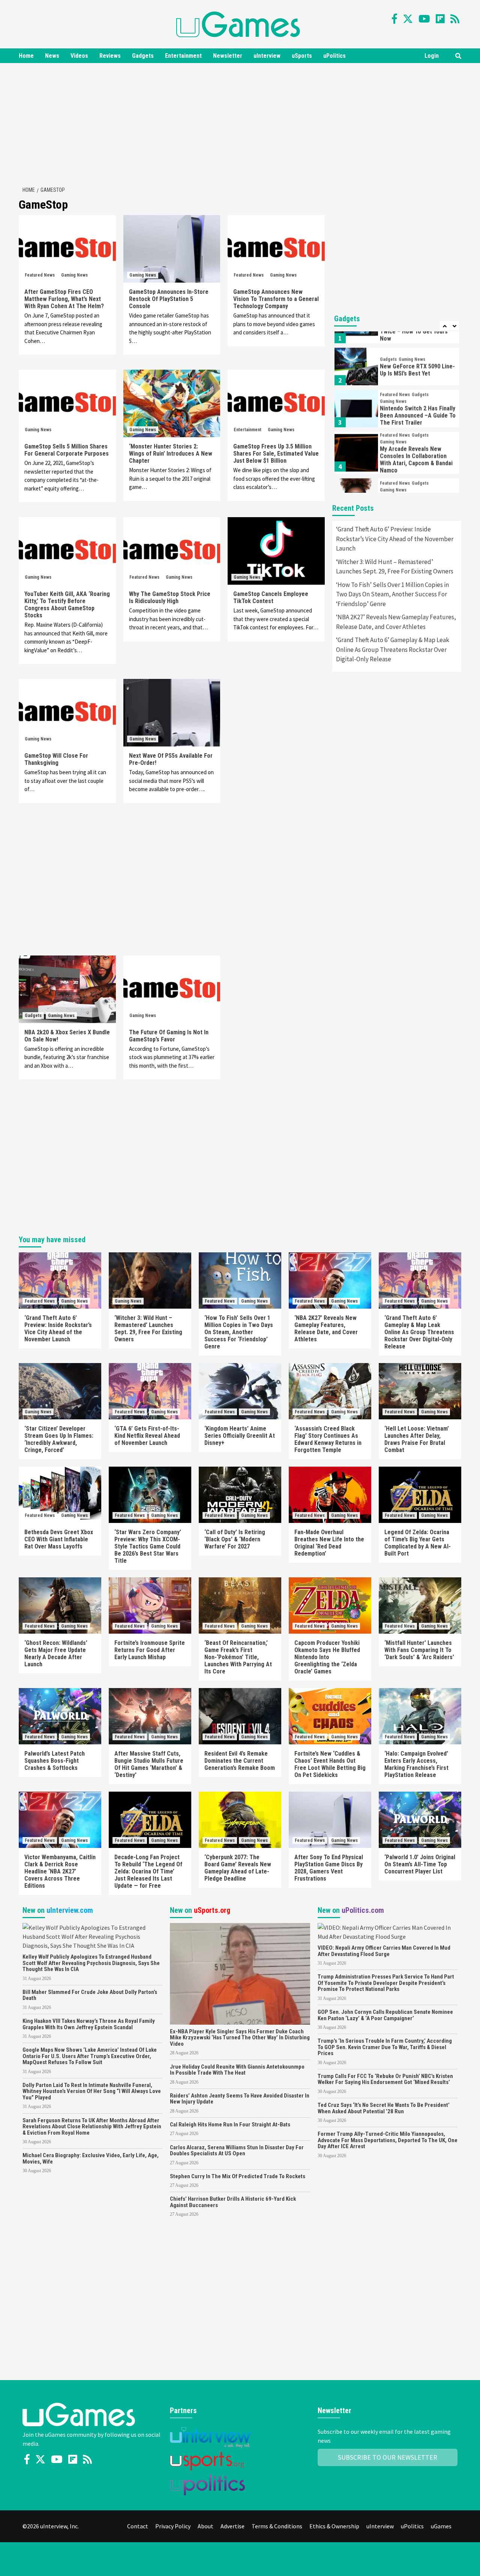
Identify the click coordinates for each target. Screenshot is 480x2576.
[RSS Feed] (455, 19)
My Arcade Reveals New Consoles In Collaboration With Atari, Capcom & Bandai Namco (416, 448)
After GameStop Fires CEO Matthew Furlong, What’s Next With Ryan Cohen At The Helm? (64, 299)
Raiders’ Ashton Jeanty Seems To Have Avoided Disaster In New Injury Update (240, 2099)
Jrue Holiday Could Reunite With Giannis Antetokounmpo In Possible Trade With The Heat (237, 2070)
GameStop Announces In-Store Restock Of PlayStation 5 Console (169, 299)
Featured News (40, 275)
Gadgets (143, 56)
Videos (79, 56)
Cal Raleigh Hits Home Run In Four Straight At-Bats (230, 2125)
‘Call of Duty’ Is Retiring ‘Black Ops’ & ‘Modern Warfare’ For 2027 (235, 1539)
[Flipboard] (440, 19)
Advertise (232, 2526)
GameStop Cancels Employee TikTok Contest (271, 597)
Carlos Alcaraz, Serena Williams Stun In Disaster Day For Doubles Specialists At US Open (237, 2151)
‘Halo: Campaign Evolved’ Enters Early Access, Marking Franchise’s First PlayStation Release (416, 1764)
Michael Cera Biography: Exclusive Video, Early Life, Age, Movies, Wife (91, 2158)
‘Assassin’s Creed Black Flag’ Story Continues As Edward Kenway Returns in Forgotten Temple (328, 1439)
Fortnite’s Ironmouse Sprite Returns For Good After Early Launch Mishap (150, 1650)
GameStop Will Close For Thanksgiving (56, 759)
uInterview (267, 56)
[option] (397, 357)
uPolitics (334, 56)
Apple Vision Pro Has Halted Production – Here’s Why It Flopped (416, 493)
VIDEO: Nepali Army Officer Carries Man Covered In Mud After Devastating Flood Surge (384, 1951)
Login (432, 56)
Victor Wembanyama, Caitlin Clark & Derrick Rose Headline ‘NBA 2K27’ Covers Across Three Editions (60, 1871)
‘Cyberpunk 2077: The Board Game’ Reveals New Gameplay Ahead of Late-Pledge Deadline (238, 1868)
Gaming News (74, 275)
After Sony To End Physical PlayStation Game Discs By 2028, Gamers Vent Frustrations (329, 1868)
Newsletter (228, 56)
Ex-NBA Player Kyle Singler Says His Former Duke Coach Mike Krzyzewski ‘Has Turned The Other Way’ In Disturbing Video (240, 2038)
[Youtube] (424, 19)
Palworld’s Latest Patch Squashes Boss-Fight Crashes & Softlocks (55, 1761)
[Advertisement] (240, 123)
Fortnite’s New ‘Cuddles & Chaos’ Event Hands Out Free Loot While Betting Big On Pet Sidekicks (330, 1764)
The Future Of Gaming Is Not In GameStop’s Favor (169, 1036)
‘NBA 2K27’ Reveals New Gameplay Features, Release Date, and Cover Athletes (396, 622)
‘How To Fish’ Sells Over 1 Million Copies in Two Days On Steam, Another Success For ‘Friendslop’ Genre (392, 594)
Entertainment (183, 56)
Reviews (110, 56)
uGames (441, 2526)
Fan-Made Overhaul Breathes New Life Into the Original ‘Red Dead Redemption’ (329, 1543)
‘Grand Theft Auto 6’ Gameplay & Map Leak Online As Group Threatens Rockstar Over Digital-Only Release (393, 649)
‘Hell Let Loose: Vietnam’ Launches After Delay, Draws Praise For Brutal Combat (417, 1439)
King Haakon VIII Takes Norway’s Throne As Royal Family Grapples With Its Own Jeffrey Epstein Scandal (89, 2024)
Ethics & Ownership (334, 2526)
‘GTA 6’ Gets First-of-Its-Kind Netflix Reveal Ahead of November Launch (147, 1436)
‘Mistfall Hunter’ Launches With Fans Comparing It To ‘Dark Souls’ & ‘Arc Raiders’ (419, 1650)
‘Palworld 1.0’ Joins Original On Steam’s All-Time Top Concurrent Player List (420, 1864)
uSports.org (212, 1910)
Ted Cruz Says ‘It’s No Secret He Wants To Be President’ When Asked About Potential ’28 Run (384, 2108)
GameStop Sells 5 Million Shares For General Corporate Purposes (67, 450)
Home (26, 56)
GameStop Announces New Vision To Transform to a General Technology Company (276, 299)
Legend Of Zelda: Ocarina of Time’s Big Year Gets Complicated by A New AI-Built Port (418, 1543)
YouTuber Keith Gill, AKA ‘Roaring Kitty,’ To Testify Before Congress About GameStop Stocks (67, 605)
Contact (138, 2526)
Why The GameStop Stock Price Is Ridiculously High (170, 597)
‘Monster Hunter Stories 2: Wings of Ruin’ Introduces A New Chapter (171, 454)
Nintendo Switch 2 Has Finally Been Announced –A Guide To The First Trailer (418, 404)
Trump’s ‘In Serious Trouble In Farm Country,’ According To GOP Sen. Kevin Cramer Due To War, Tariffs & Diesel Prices (385, 2047)
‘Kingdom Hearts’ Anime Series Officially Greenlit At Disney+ (240, 1436)
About (205, 2526)
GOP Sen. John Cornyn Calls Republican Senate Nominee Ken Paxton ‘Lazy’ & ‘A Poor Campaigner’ (385, 2015)
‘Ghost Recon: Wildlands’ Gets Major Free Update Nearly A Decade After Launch (56, 1654)
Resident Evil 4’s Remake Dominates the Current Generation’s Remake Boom (240, 1761)
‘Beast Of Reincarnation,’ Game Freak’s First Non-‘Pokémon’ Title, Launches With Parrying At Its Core (238, 1657)
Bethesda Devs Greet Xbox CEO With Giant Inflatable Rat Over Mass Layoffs (59, 1539)
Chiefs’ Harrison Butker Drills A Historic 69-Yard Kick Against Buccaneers (233, 2202)
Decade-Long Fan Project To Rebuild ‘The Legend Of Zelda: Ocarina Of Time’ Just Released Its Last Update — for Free (148, 1871)
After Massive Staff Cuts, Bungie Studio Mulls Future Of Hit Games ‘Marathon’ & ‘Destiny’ (149, 1764)
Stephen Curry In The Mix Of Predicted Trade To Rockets (238, 2176)
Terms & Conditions (277, 2526)
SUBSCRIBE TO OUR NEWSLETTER (388, 2457)
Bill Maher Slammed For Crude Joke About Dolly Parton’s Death (90, 1995)
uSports (302, 56)
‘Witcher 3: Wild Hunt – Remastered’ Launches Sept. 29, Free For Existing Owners (395, 567)
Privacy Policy (173, 2526)
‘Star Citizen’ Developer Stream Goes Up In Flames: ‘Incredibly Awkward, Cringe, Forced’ (59, 1439)
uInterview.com (70, 1910)
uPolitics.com (363, 1910)
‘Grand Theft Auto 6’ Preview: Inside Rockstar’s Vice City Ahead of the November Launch (395, 539)
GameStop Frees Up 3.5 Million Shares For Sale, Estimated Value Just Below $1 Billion (276, 454)
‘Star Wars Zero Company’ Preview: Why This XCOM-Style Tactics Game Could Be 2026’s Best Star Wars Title (148, 1546)
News (52, 56)
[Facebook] (394, 19)
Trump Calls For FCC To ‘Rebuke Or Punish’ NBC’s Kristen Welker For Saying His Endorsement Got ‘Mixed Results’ (385, 2079)
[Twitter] (408, 19)
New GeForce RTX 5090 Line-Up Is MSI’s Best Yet (417, 358)
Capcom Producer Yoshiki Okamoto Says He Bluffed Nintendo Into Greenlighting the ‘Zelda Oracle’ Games (327, 1657)
